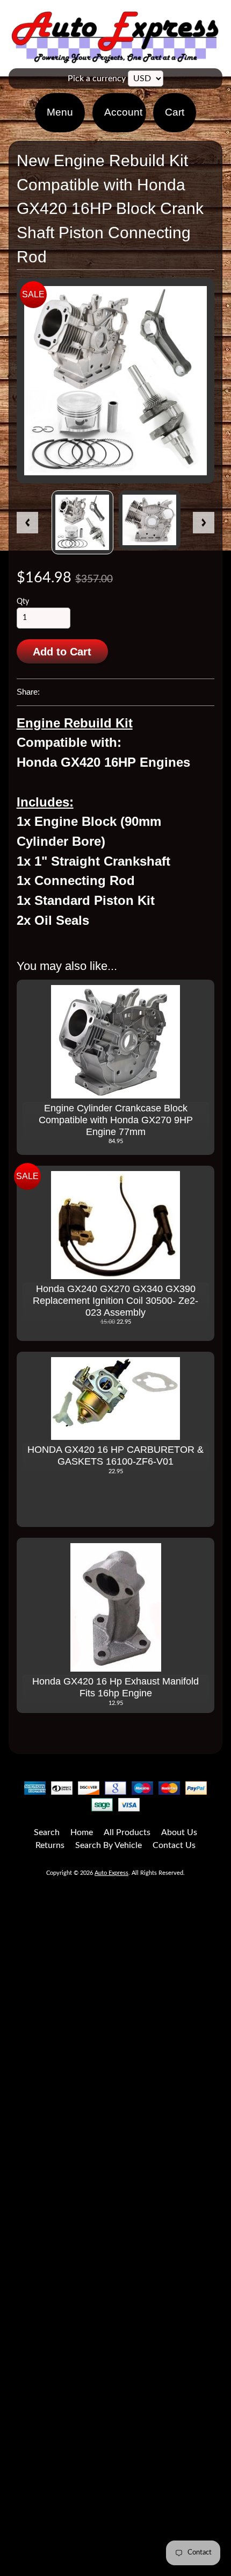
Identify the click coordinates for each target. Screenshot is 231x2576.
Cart (175, 112)
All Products (127, 1832)
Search (47, 1832)
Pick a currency (97, 79)
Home (82, 1832)
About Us (179, 1832)
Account (123, 112)
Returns (50, 1845)
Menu (60, 112)
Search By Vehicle (109, 1845)
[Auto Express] (115, 57)
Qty (23, 602)
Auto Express (111, 1873)
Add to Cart (62, 652)
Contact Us (174, 1845)
